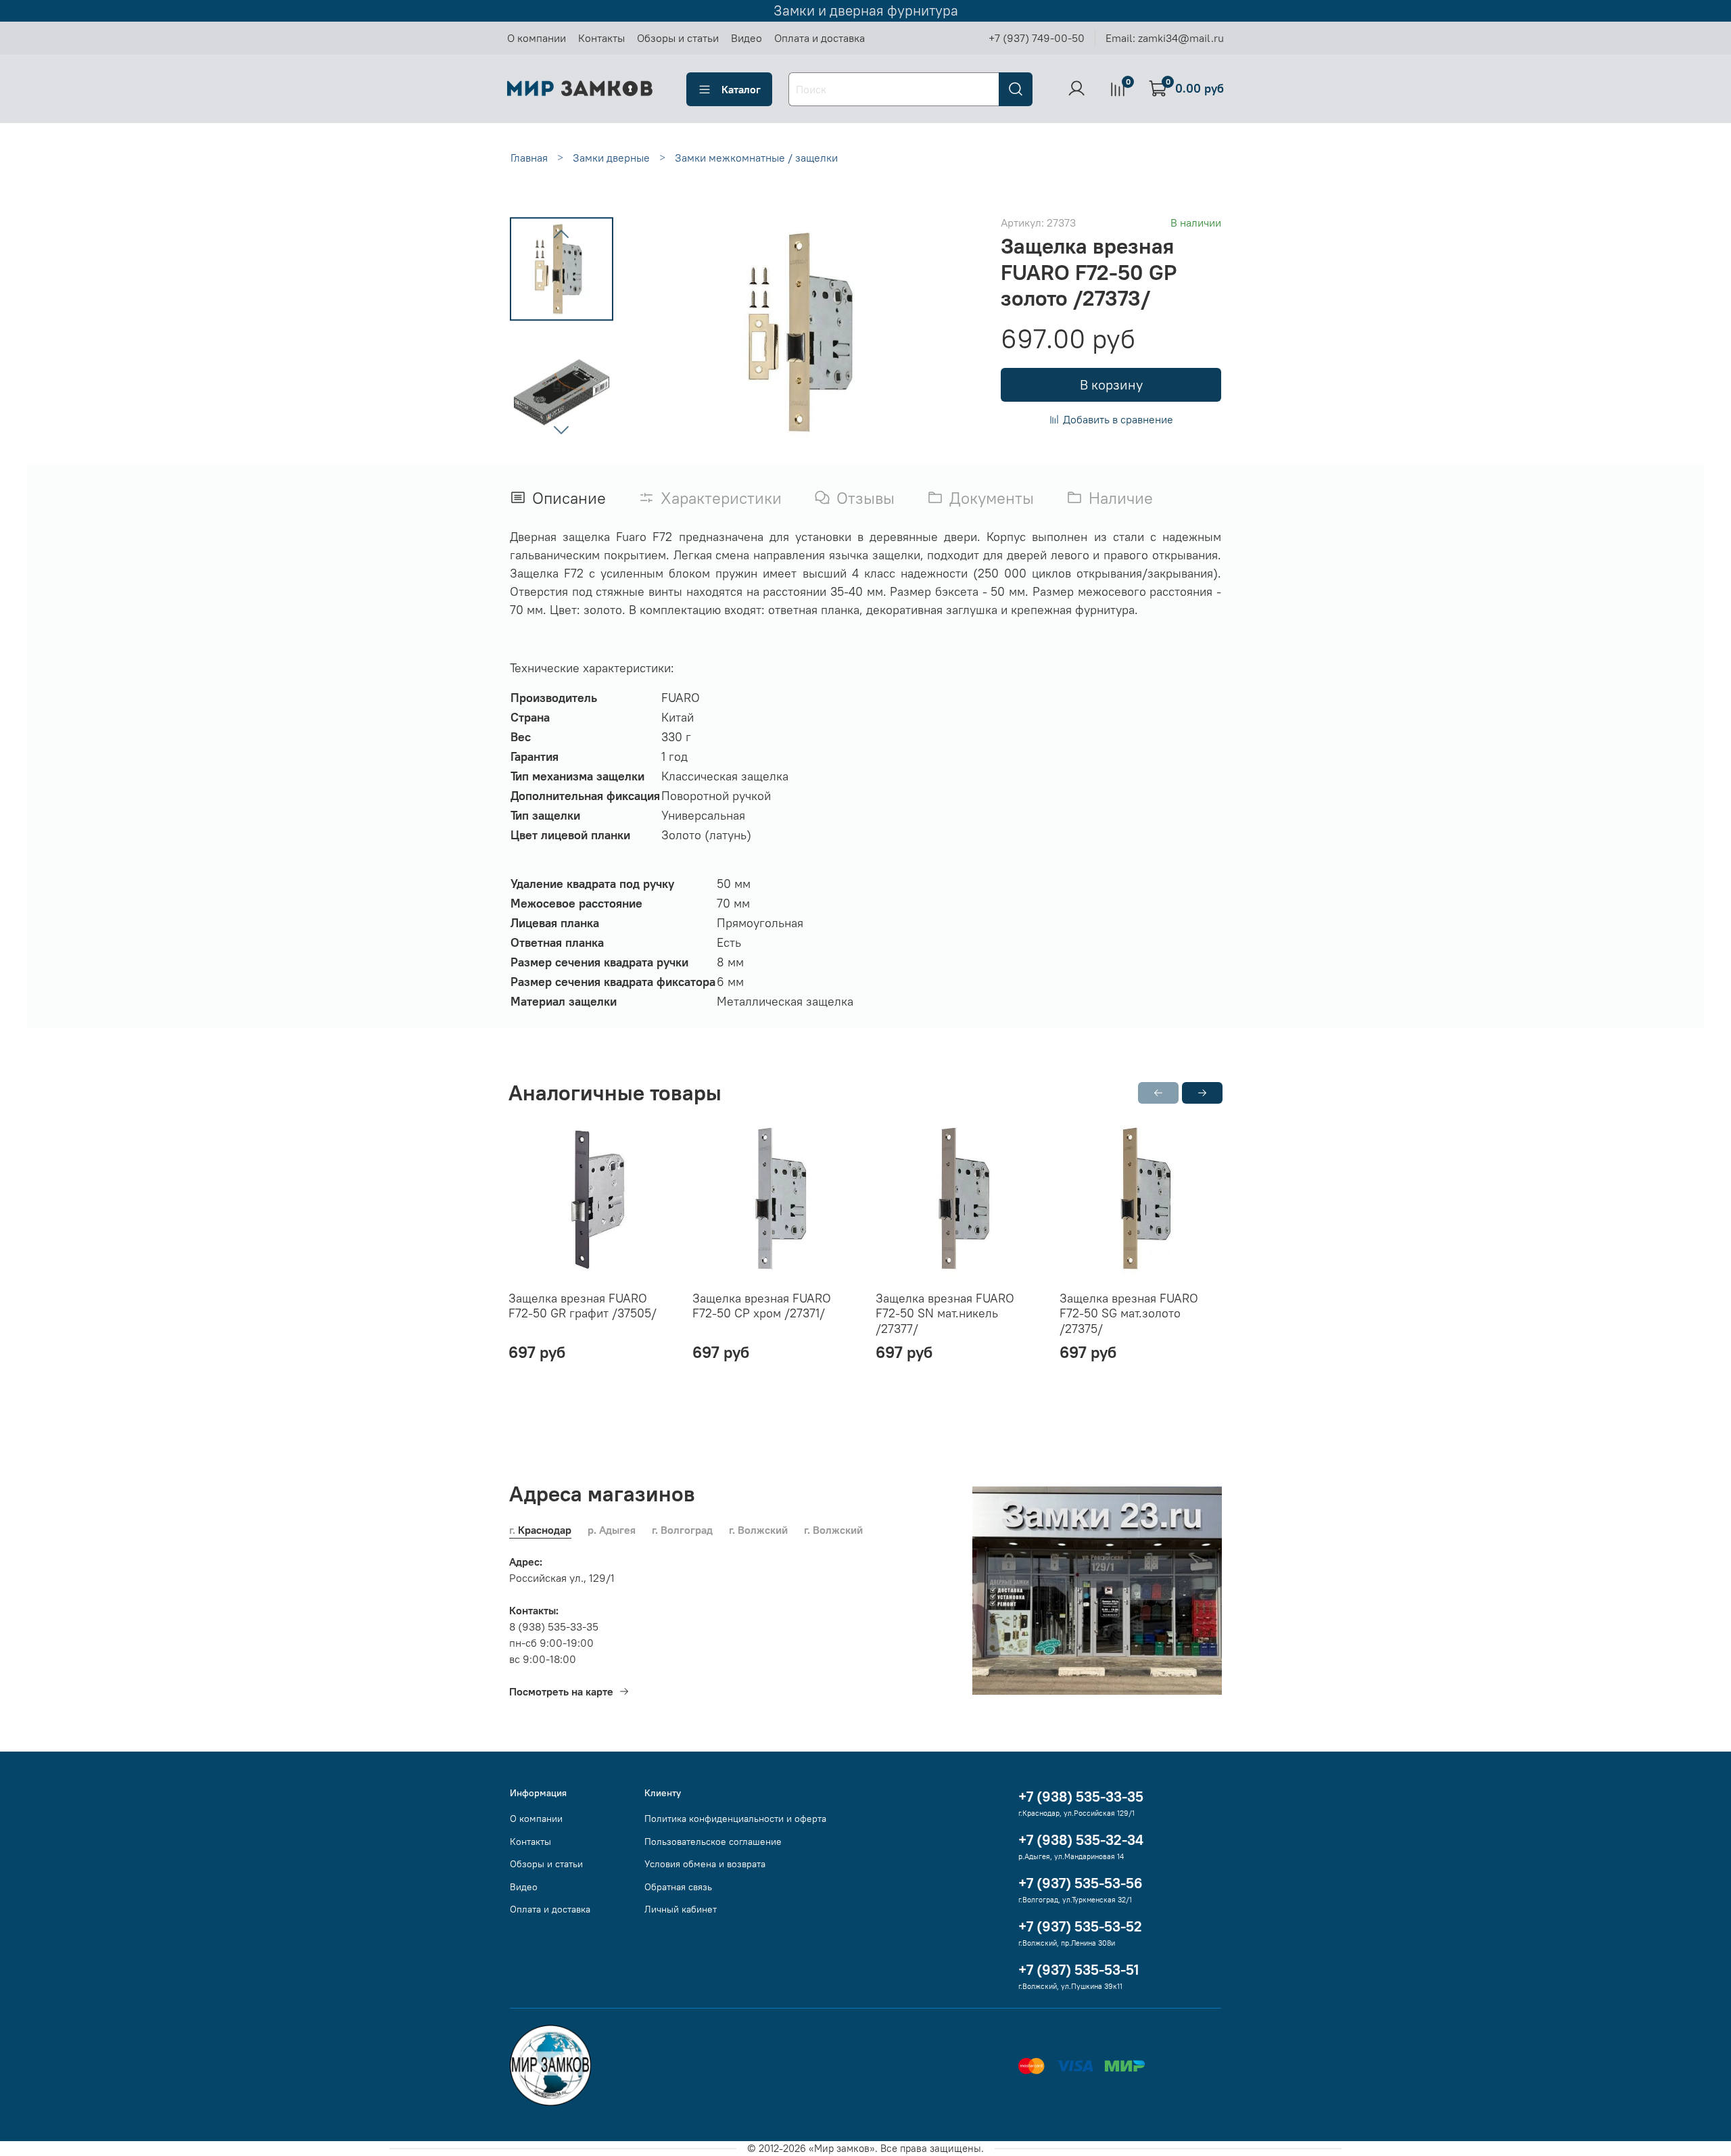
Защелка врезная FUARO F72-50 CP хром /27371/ (762, 1306)
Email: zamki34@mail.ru (1165, 38)
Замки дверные (611, 158)
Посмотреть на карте (561, 1691)
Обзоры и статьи (678, 38)
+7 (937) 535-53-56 (1081, 1883)
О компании (537, 38)
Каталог (741, 89)
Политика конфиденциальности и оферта (735, 1819)
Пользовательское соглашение (713, 1842)
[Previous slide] (561, 235)
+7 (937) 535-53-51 (1078, 1970)
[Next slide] (561, 429)
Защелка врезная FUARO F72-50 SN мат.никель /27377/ (945, 1313)
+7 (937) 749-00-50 (1037, 38)
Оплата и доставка (820, 38)
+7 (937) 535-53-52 (1080, 1926)
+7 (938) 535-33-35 (1081, 1797)
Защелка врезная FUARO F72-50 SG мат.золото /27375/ (1129, 1313)
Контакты (601, 38)
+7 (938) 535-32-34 (1081, 1840)
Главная (529, 158)
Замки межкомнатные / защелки (756, 158)
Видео (746, 38)
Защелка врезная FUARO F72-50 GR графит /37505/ (583, 1306)
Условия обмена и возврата (705, 1864)
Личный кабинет (681, 1909)
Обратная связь (678, 1887)
